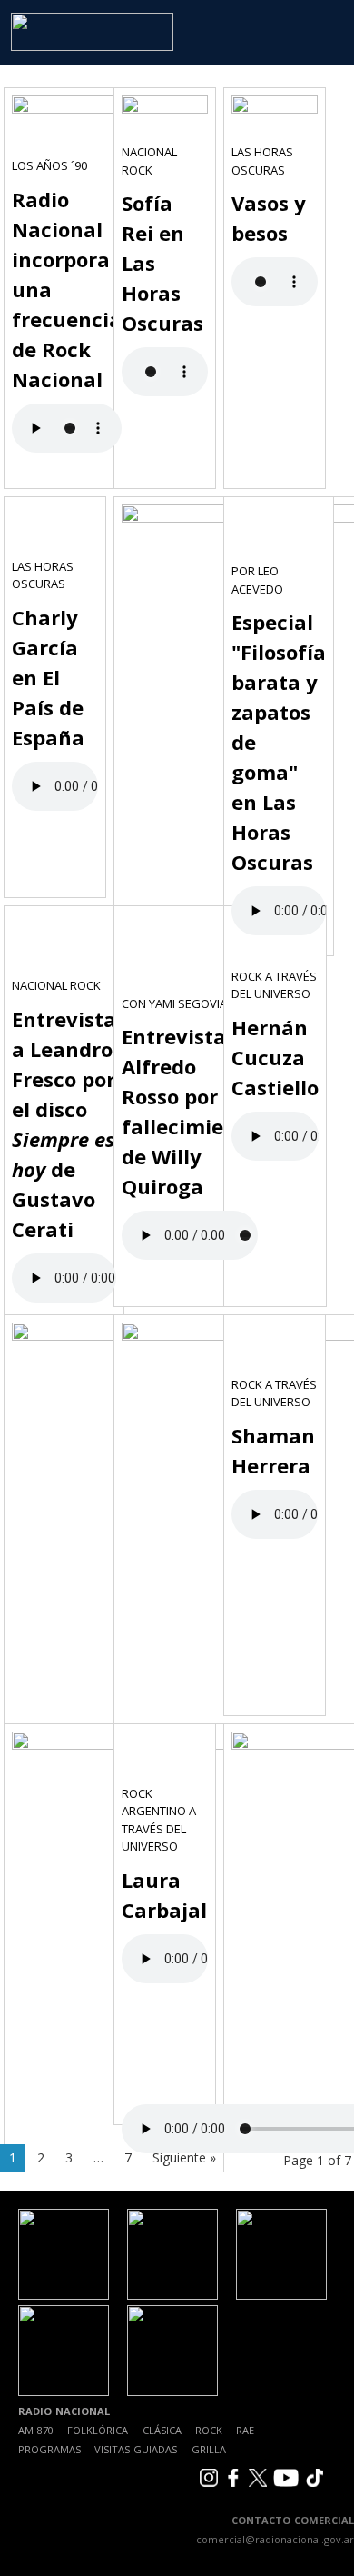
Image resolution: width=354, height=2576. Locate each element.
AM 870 (36, 2430)
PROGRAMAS (49, 2449)
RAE (245, 2430)
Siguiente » (184, 2157)
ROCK (209, 2430)
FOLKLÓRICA (98, 2430)
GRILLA (209, 2449)
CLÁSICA (162, 2430)
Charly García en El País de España (48, 677)
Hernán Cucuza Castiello (275, 1057)
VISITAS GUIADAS (136, 2449)
